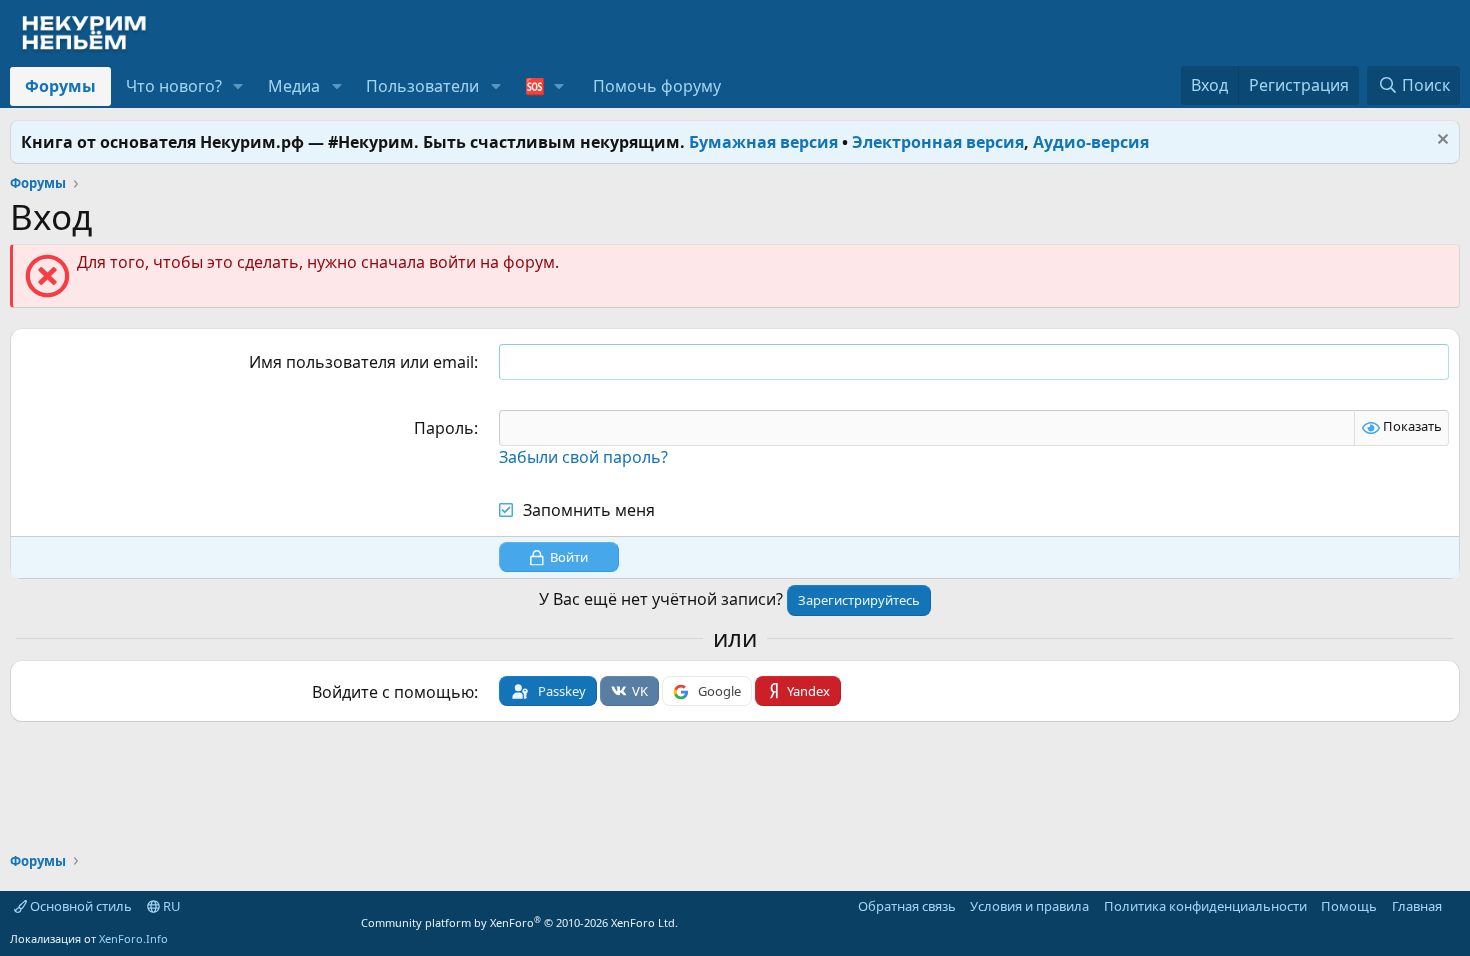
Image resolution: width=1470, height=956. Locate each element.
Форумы (60, 86)
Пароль (444, 428)
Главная (1417, 906)
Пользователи (422, 86)
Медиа (294, 86)
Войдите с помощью (393, 692)
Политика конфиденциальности (1205, 906)
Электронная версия (938, 142)
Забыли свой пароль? (583, 457)
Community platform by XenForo (519, 922)
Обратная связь (907, 906)
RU (170, 906)
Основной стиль (79, 906)
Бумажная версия (763, 142)
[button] (238, 86)
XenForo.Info (133, 938)
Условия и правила (1029, 906)
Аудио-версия (1091, 142)
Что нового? (174, 86)
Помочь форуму (657, 86)
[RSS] (1456, 906)
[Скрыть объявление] (1440, 141)
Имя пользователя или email (361, 362)
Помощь (1349, 906)
